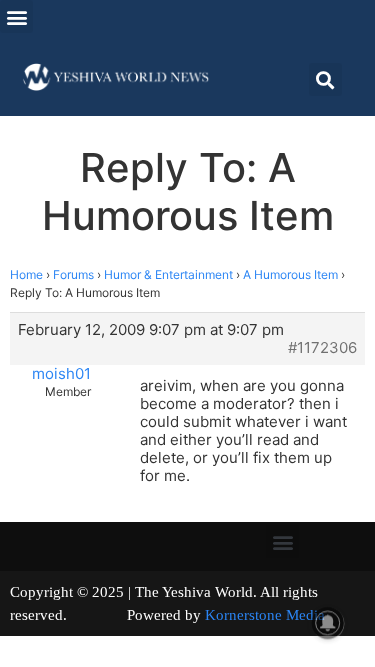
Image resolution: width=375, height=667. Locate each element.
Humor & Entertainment (168, 274)
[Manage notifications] (328, 623)
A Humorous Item (290, 274)
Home (26, 274)
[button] (16, 16)
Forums (73, 274)
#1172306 (322, 348)
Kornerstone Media (265, 615)
